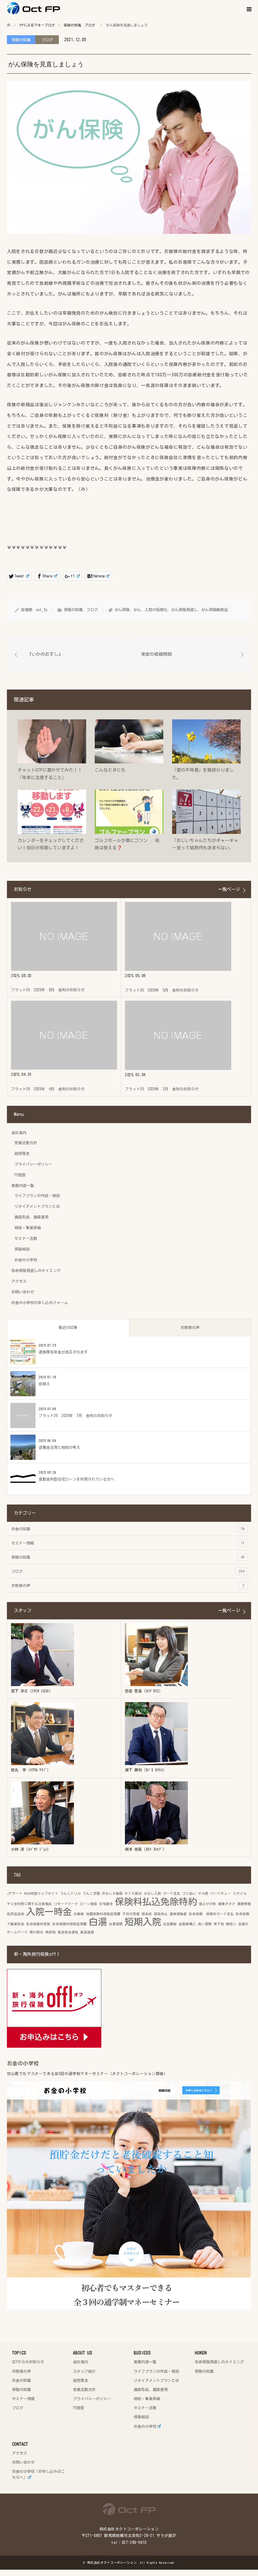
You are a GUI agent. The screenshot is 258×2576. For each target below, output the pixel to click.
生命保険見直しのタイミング (36, 1270)
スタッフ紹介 (84, 2371)
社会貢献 (170, 1924)
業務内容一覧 (23, 1185)
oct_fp (42, 610)
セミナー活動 (26, 1238)
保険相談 (22, 1249)
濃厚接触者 (178, 1914)
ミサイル (240, 1893)
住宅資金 (106, 1904)
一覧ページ (229, 889)
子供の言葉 (131, 1914)
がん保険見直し (184, 610)
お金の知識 (128, 1529)
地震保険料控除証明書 (103, 1914)
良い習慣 (205, 1924)
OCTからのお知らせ (28, 2362)
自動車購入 (187, 1924)
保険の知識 (21, 40)
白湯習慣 (116, 1924)
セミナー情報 (128, 1543)
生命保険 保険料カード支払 (211, 1914)
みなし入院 (152, 1893)
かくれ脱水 (133, 1893)
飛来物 (50, 1932)
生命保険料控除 (38, 1924)
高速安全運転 (68, 1932)
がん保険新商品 (215, 610)
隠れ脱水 (36, 1932)
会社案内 (19, 1133)
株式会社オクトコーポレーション (112, 2562)
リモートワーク (66, 1904)
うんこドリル (70, 1893)
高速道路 (87, 1932)
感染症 (147, 1914)
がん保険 (122, 610)
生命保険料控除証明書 (70, 1924)
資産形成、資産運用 (31, 1217)
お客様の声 (190, 1327)
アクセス (19, 1281)
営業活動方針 (26, 1143)
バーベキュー (221, 1893)
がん (137, 610)
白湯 (98, 1922)
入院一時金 (49, 1912)
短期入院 (143, 1922)
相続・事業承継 (28, 1228)
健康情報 (244, 1904)
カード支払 (172, 1893)
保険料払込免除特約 (156, 1902)
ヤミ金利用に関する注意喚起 (29, 1904)
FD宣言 (20, 1175)
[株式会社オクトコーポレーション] (60, 8)
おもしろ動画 (112, 1893)
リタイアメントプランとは (37, 1206)
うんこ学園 (91, 1893)
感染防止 (161, 1914)
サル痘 (203, 1893)
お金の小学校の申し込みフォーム (40, 1302)
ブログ (47, 40)
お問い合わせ (23, 1292)
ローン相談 (89, 1904)
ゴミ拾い (189, 1893)
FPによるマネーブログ (37, 25)
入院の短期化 (156, 610)
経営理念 (22, 1153)
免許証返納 (16, 1914)
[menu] (249, 9)
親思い (231, 1924)
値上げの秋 (208, 1904)
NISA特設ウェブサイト (41, 1893)
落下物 (219, 1924)
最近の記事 (68, 1327)
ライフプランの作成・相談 (37, 1195)
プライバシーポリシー (33, 1164)
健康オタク (227, 1904)
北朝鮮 (79, 1914)
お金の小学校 (26, 1260)
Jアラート (15, 1893)
